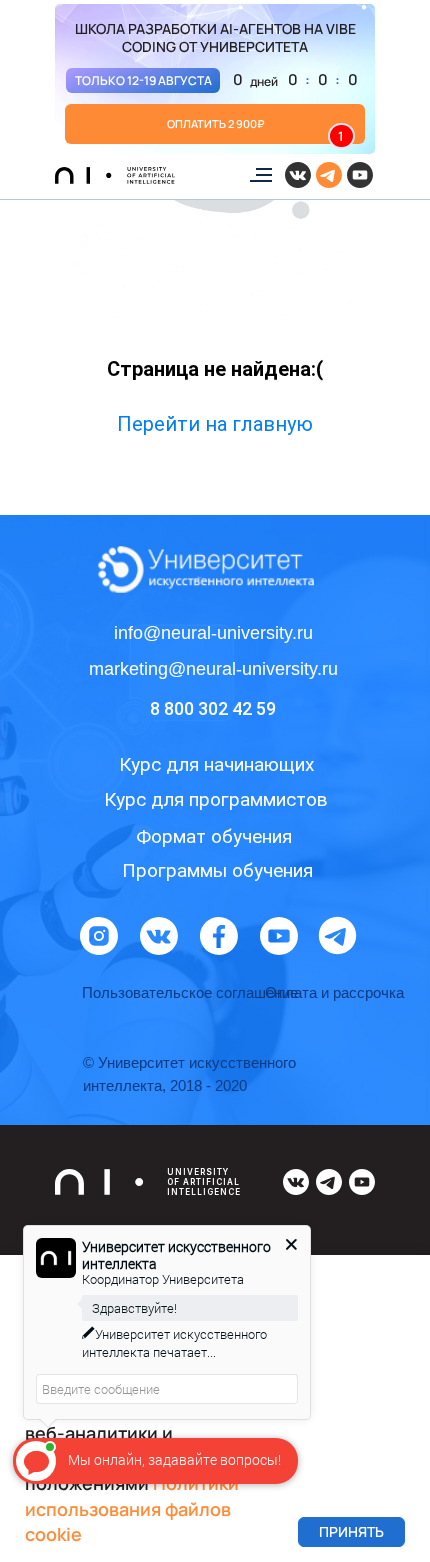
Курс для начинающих (216, 764)
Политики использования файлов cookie (132, 1508)
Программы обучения (217, 870)
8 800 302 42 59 (213, 708)
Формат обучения (214, 836)
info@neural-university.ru (213, 633)
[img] (215, 79)
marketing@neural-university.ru (213, 669)
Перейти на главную (215, 424)
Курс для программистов (216, 799)
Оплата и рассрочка (334, 992)
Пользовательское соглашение (190, 992)
